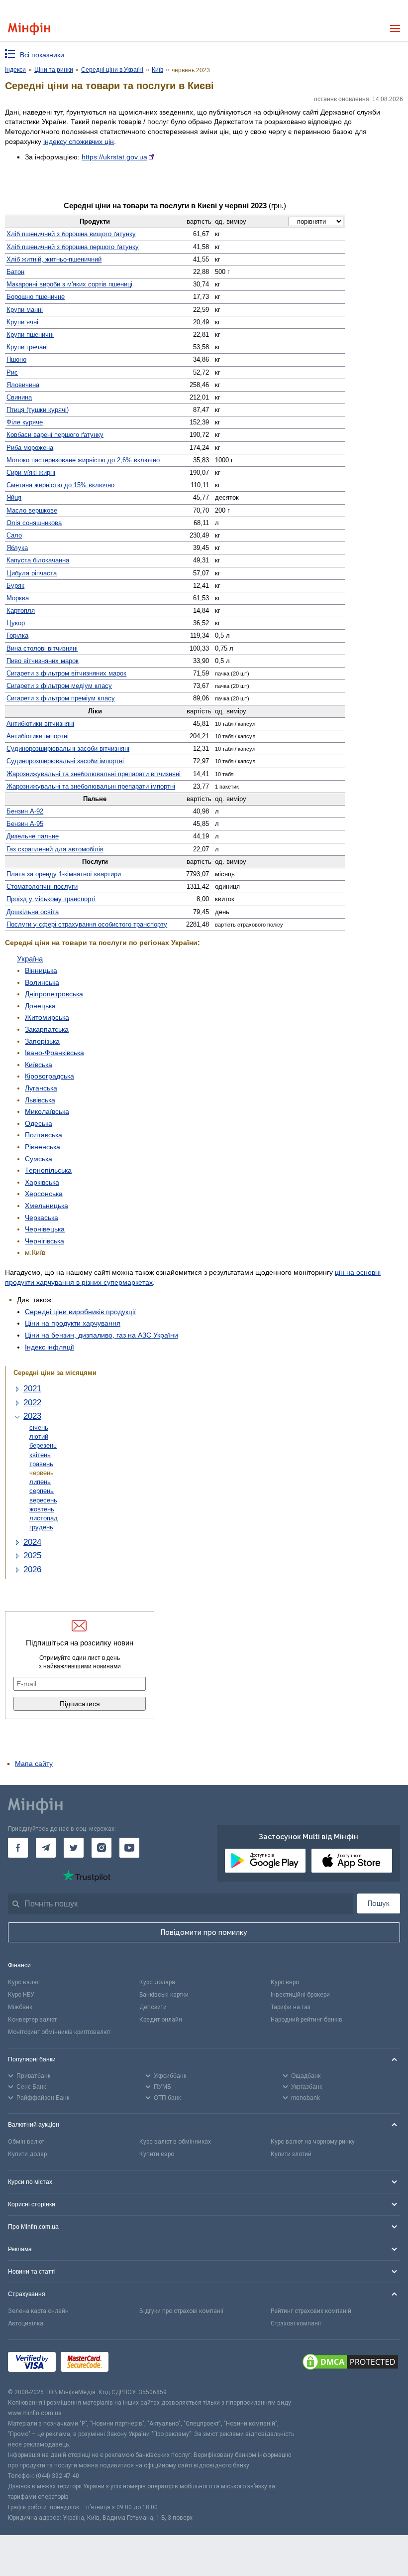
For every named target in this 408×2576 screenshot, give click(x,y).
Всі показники (42, 55)
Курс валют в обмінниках (175, 2142)
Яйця (14, 497)
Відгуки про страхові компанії (181, 2311)
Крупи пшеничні (30, 335)
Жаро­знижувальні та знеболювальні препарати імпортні (91, 786)
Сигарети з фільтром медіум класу (59, 686)
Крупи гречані (27, 347)
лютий (39, 1436)
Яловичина (23, 385)
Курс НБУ (21, 1995)
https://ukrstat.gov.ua (114, 157)
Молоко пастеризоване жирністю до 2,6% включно (83, 460)
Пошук (379, 1903)
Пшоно (16, 359)
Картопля (21, 610)
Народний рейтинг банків (306, 2020)
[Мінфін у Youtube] (129, 1848)
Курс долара (157, 1982)
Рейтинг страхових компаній (311, 2311)
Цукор (16, 623)
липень (40, 1482)
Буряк (15, 586)
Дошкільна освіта (33, 912)
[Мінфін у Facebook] (18, 1848)
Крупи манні (25, 310)
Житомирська (47, 1017)
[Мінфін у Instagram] (102, 1848)
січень (39, 1427)
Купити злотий (291, 2154)
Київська (39, 1065)
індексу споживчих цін (79, 141)
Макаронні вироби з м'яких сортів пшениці (69, 284)
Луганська (41, 1088)
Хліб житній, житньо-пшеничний (54, 259)
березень (43, 1445)
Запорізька (42, 1041)
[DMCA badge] (350, 2363)
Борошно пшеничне (36, 297)
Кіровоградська (50, 1076)
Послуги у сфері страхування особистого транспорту (87, 924)
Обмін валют (26, 2142)
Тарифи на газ (291, 2007)
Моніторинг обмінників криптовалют (59, 2032)
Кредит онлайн (161, 2020)
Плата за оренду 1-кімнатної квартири (64, 874)
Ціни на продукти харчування (73, 1323)
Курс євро (285, 1982)
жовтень (42, 1509)
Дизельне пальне (33, 836)
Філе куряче (25, 422)
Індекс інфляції (50, 1347)
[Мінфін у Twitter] (74, 1848)
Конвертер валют (32, 2020)
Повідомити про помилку (204, 1932)
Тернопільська (48, 1170)
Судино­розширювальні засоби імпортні (65, 761)
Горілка (17, 635)
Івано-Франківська (54, 1053)
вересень (43, 1500)
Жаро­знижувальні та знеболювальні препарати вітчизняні (94, 774)
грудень (41, 1527)
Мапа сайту (34, 1763)
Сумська (39, 1159)
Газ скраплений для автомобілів (55, 849)
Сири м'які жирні (31, 473)
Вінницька (41, 970)
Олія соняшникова (34, 523)
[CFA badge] (136, 2364)
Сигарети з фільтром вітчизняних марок (66, 673)
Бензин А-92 (25, 811)
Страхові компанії (296, 2323)
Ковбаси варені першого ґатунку (55, 435)
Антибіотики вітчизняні (40, 724)
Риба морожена (30, 448)
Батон (15, 272)
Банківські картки (164, 1995)
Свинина (19, 397)
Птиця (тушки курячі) (38, 410)
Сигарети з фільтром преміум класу (61, 698)
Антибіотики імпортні (38, 736)
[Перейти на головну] (29, 29)
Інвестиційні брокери (300, 1995)
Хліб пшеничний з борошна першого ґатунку (73, 247)
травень (41, 1464)
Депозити (153, 2007)
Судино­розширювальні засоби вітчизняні (68, 748)
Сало (14, 535)
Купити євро (157, 2154)
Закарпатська (47, 1029)
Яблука (17, 548)
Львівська (40, 1100)
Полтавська (44, 1135)
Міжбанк (20, 2007)
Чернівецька (45, 1229)
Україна (30, 959)
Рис (12, 372)
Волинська (42, 982)
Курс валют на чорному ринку (313, 2142)
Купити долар (27, 2154)
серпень (42, 1491)
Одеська (39, 1123)
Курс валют (24, 1982)
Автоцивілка (26, 2323)
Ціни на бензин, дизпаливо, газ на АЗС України (102, 1335)
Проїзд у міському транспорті (51, 899)
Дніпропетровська (54, 994)
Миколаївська (47, 1111)
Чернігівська (45, 1241)
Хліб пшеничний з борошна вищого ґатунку (71, 234)
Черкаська (42, 1218)
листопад (44, 1518)
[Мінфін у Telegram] (46, 1848)
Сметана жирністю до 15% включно (60, 485)
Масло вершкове (32, 510)
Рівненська (43, 1147)
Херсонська (44, 1194)
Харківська (42, 1182)
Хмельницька (47, 1206)
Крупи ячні (22, 322)
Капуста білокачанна (38, 560)
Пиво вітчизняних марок (43, 661)
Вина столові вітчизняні (42, 648)
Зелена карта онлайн (38, 2311)
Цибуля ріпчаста (32, 573)
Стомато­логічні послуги (42, 886)
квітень (40, 1455)
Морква (18, 598)
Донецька (40, 1006)
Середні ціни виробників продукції (80, 1312)
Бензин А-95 (25, 824)
